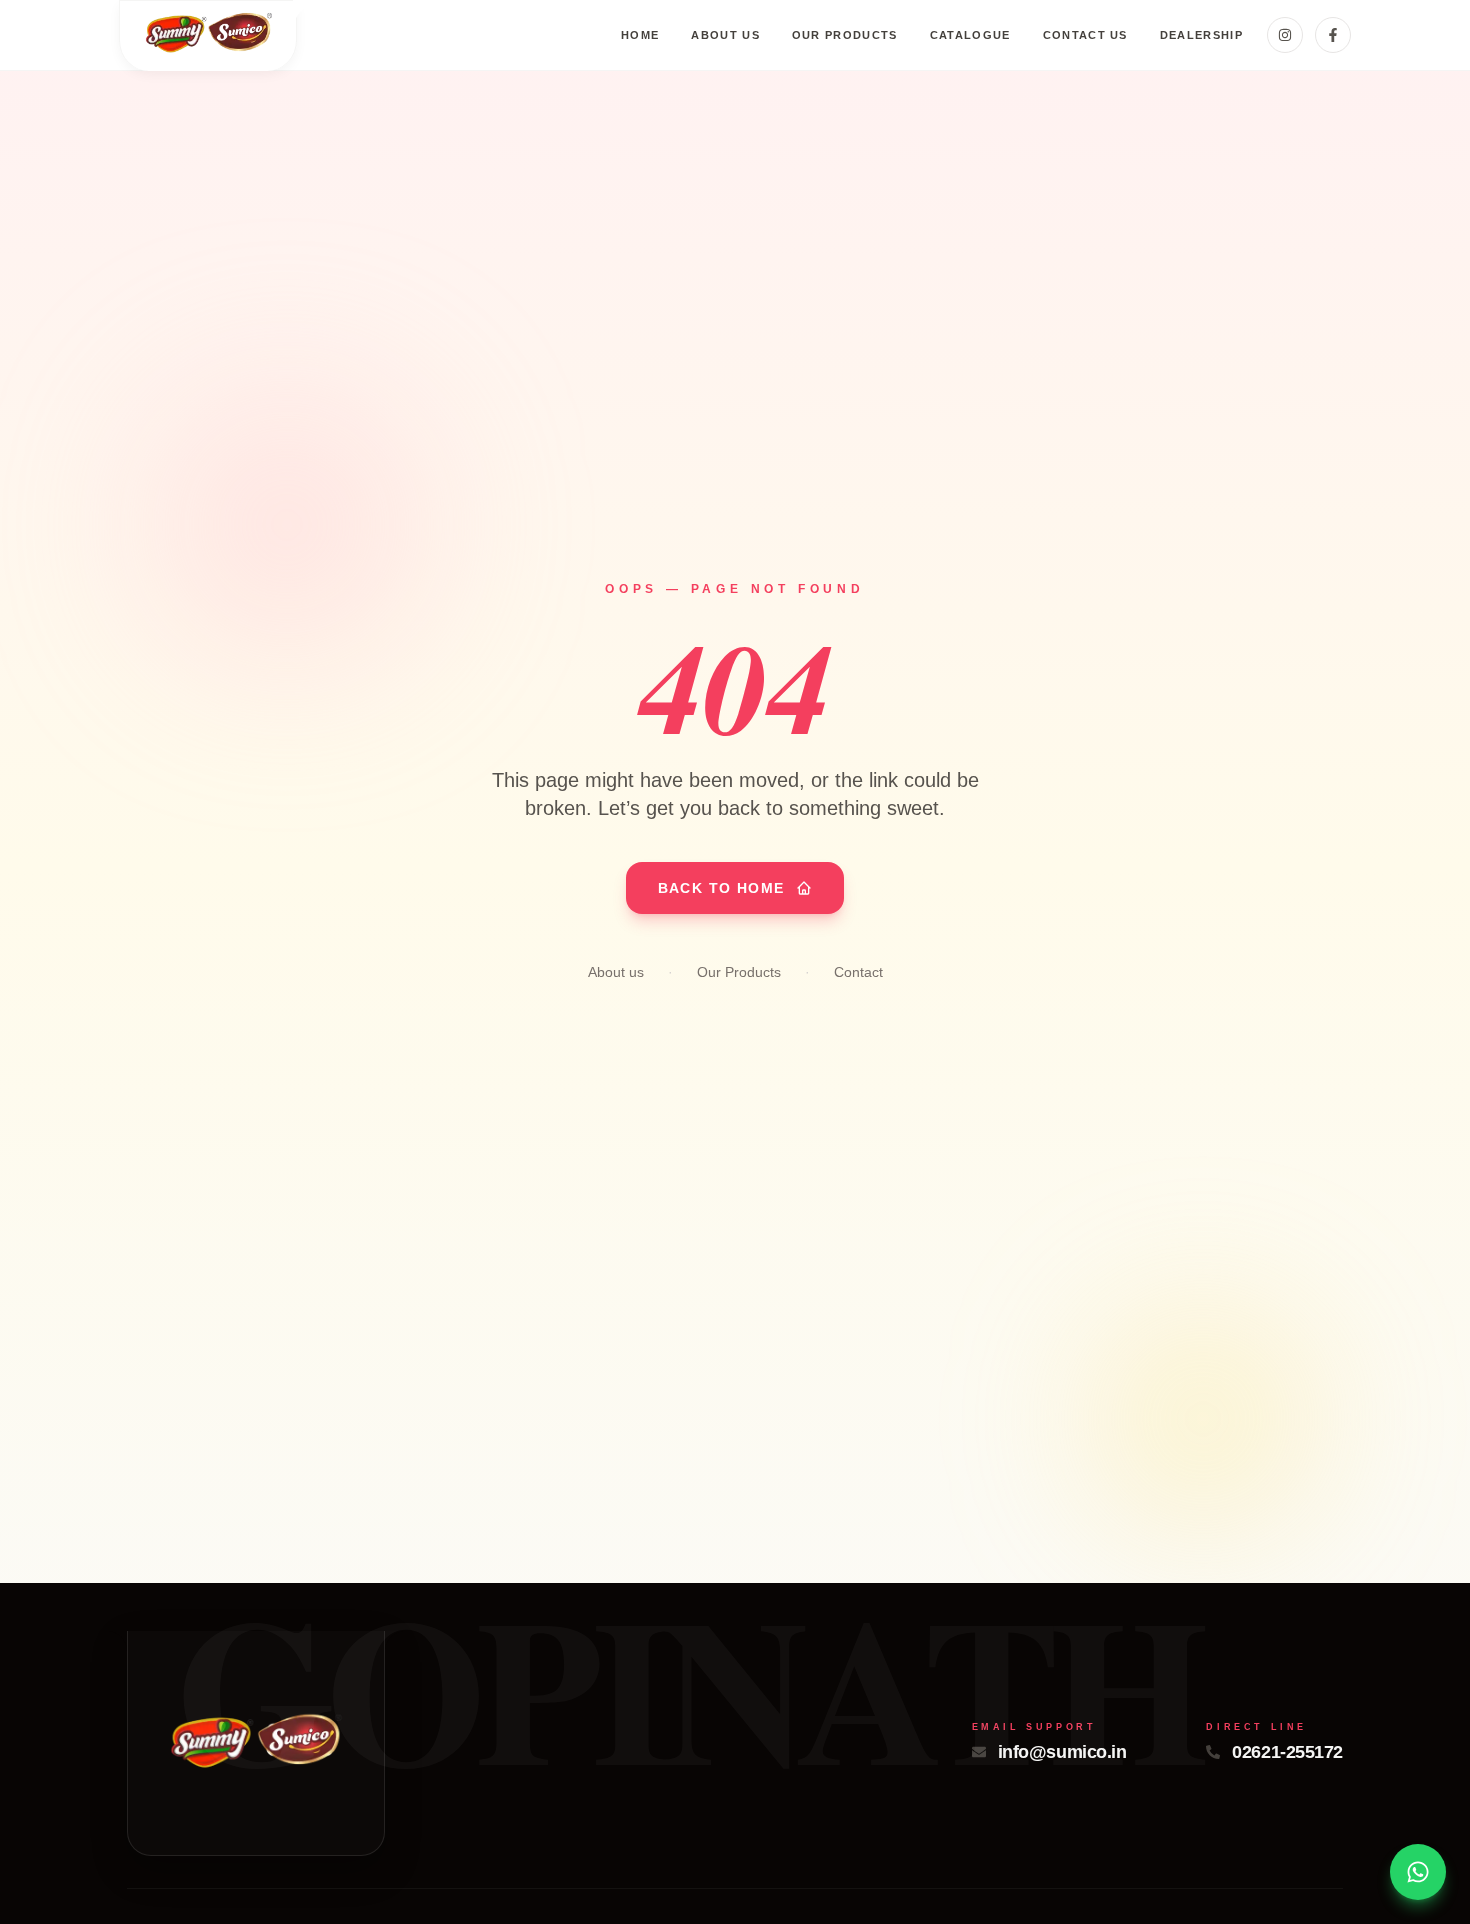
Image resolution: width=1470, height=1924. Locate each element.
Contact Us (1085, 35)
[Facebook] (1333, 35)
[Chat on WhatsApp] (1418, 1872)
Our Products (845, 35)
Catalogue (970, 35)
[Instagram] (1285, 35)
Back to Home (721, 888)
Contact (858, 972)
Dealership (1201, 35)
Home (640, 35)
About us (725, 35)
